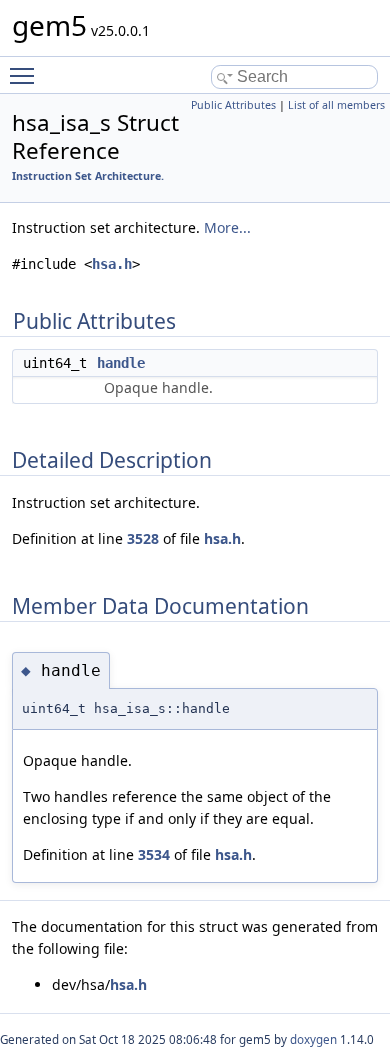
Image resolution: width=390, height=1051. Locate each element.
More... (227, 227)
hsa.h (112, 264)
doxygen (313, 1039)
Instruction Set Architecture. (88, 176)
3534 (154, 854)
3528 (143, 538)
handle (121, 363)
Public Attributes (233, 105)
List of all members (336, 105)
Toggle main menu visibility (26, 75)
